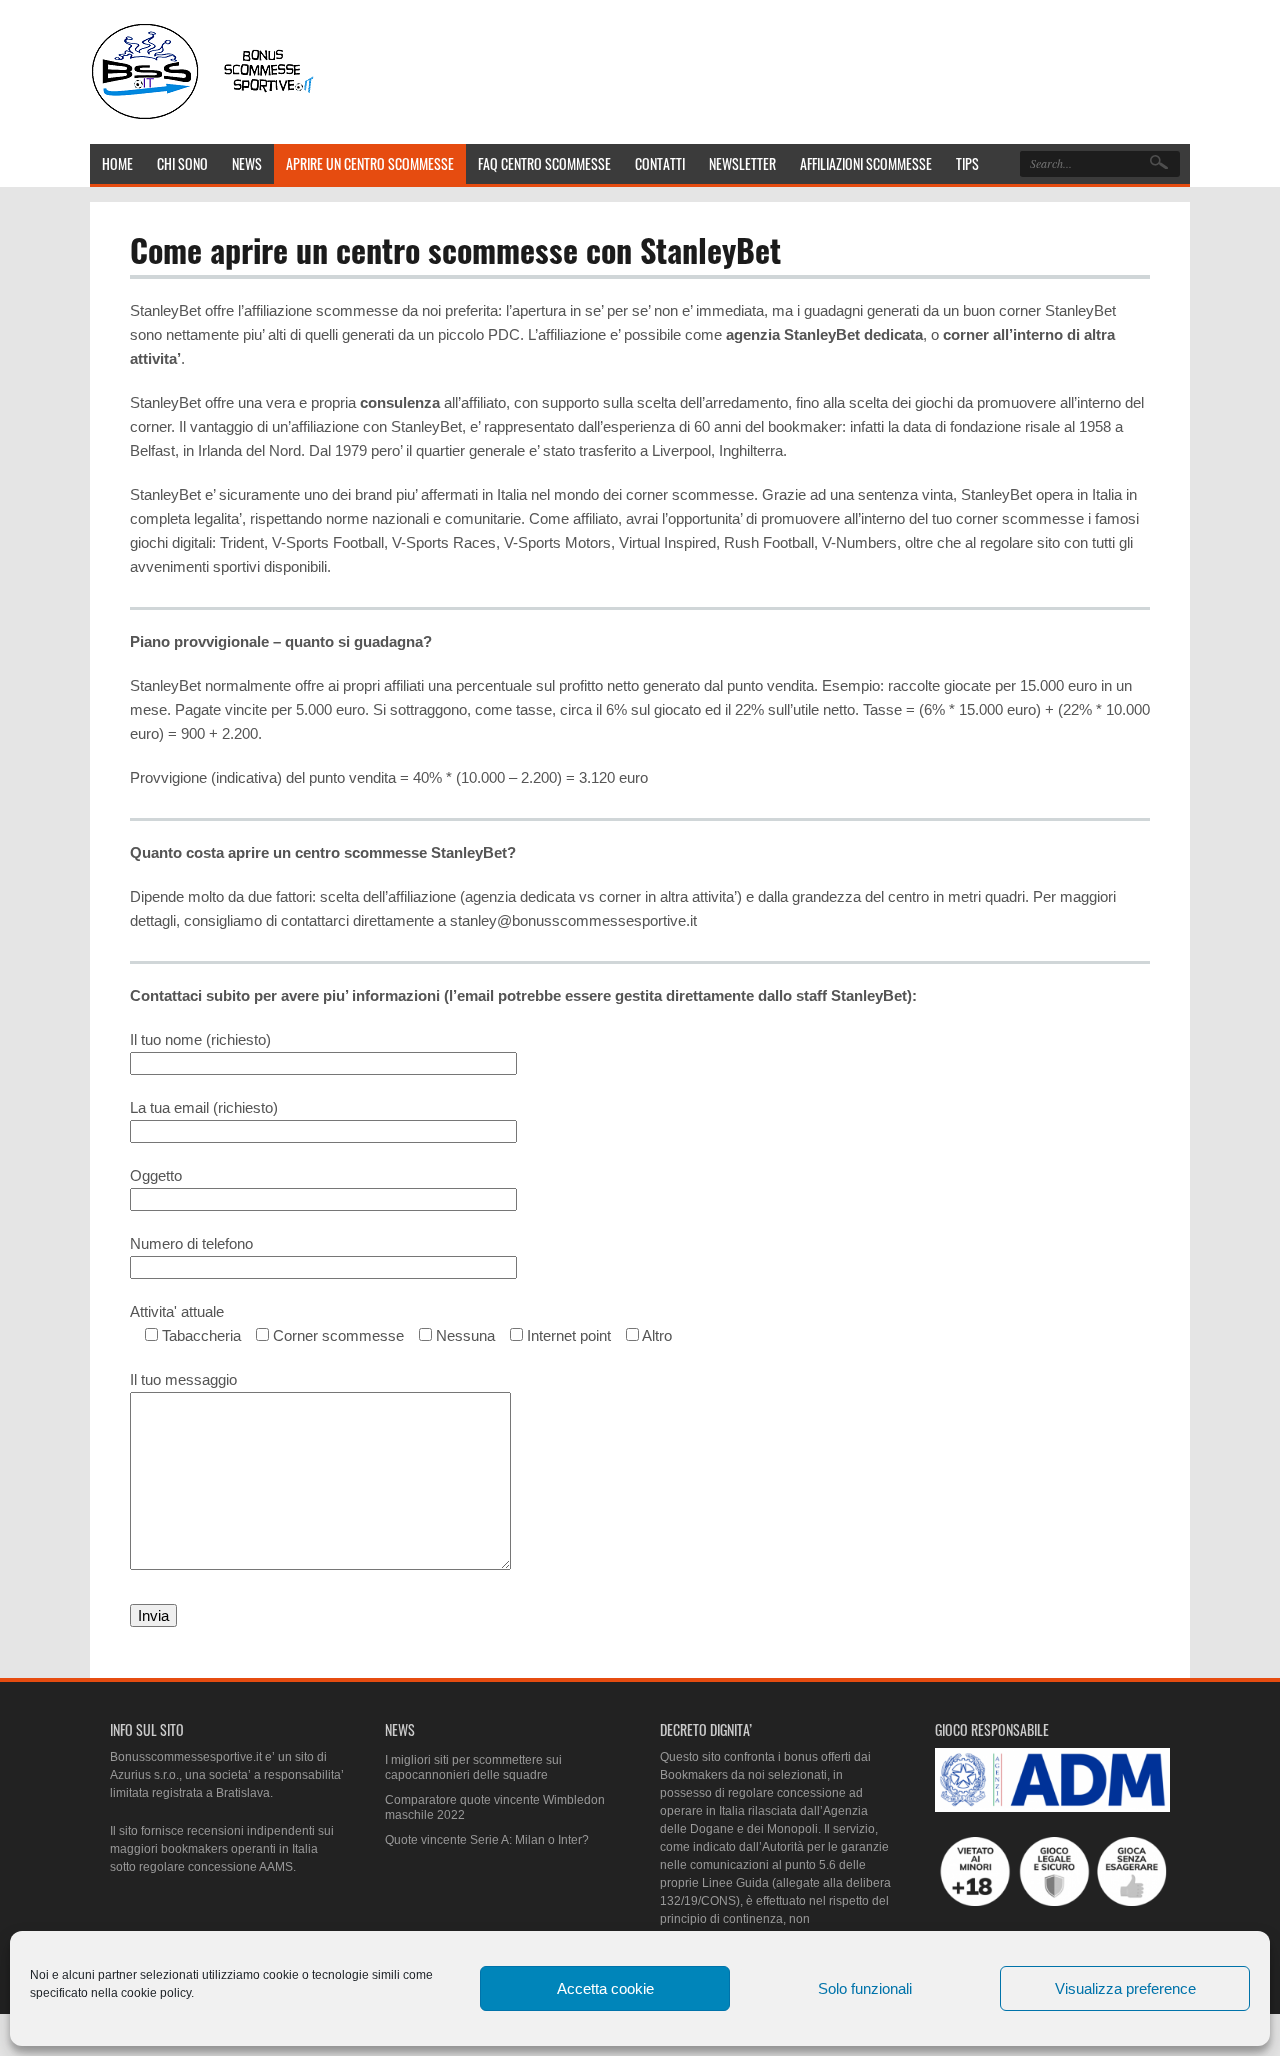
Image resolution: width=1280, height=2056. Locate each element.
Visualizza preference (1125, 1988)
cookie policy (156, 1993)
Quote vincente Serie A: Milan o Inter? (487, 1840)
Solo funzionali (865, 1988)
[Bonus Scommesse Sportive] (204, 117)
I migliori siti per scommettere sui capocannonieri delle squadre (473, 1768)
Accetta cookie (605, 1988)
